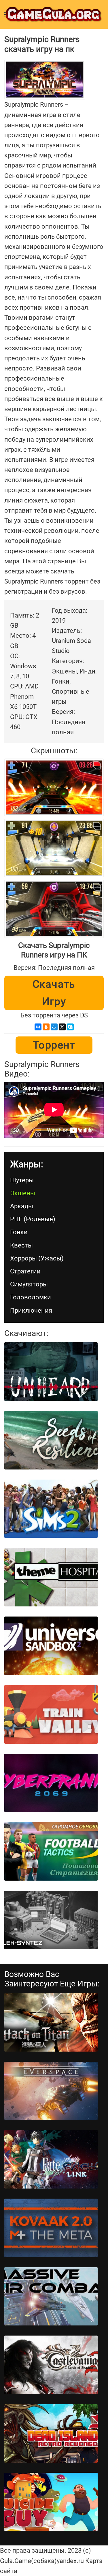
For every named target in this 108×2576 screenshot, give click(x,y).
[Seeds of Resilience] (51, 1440)
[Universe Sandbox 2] (51, 1646)
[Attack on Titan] (51, 2022)
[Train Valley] (51, 1714)
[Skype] (70, 1027)
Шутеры (22, 1180)
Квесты (21, 1245)
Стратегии (25, 1271)
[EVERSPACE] (51, 2091)
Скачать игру (54, 993)
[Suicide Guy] (51, 2502)
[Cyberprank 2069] (51, 1783)
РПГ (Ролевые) (33, 1219)
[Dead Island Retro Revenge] (51, 2433)
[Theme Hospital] (51, 1577)
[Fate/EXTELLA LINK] (51, 2159)
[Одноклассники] (46, 1027)
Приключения (31, 1310)
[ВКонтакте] (38, 1027)
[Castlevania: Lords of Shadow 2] (51, 2365)
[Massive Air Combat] (51, 2296)
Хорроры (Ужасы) (37, 1258)
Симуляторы (29, 1284)
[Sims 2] (51, 1509)
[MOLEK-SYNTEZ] (51, 1920)
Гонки (19, 1232)
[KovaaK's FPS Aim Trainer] (51, 2228)
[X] (62, 1027)
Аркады (22, 1206)
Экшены (23, 1193)
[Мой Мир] (54, 1027)
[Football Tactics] (51, 1851)
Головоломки (31, 1297)
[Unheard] (51, 1372)
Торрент (54, 1045)
